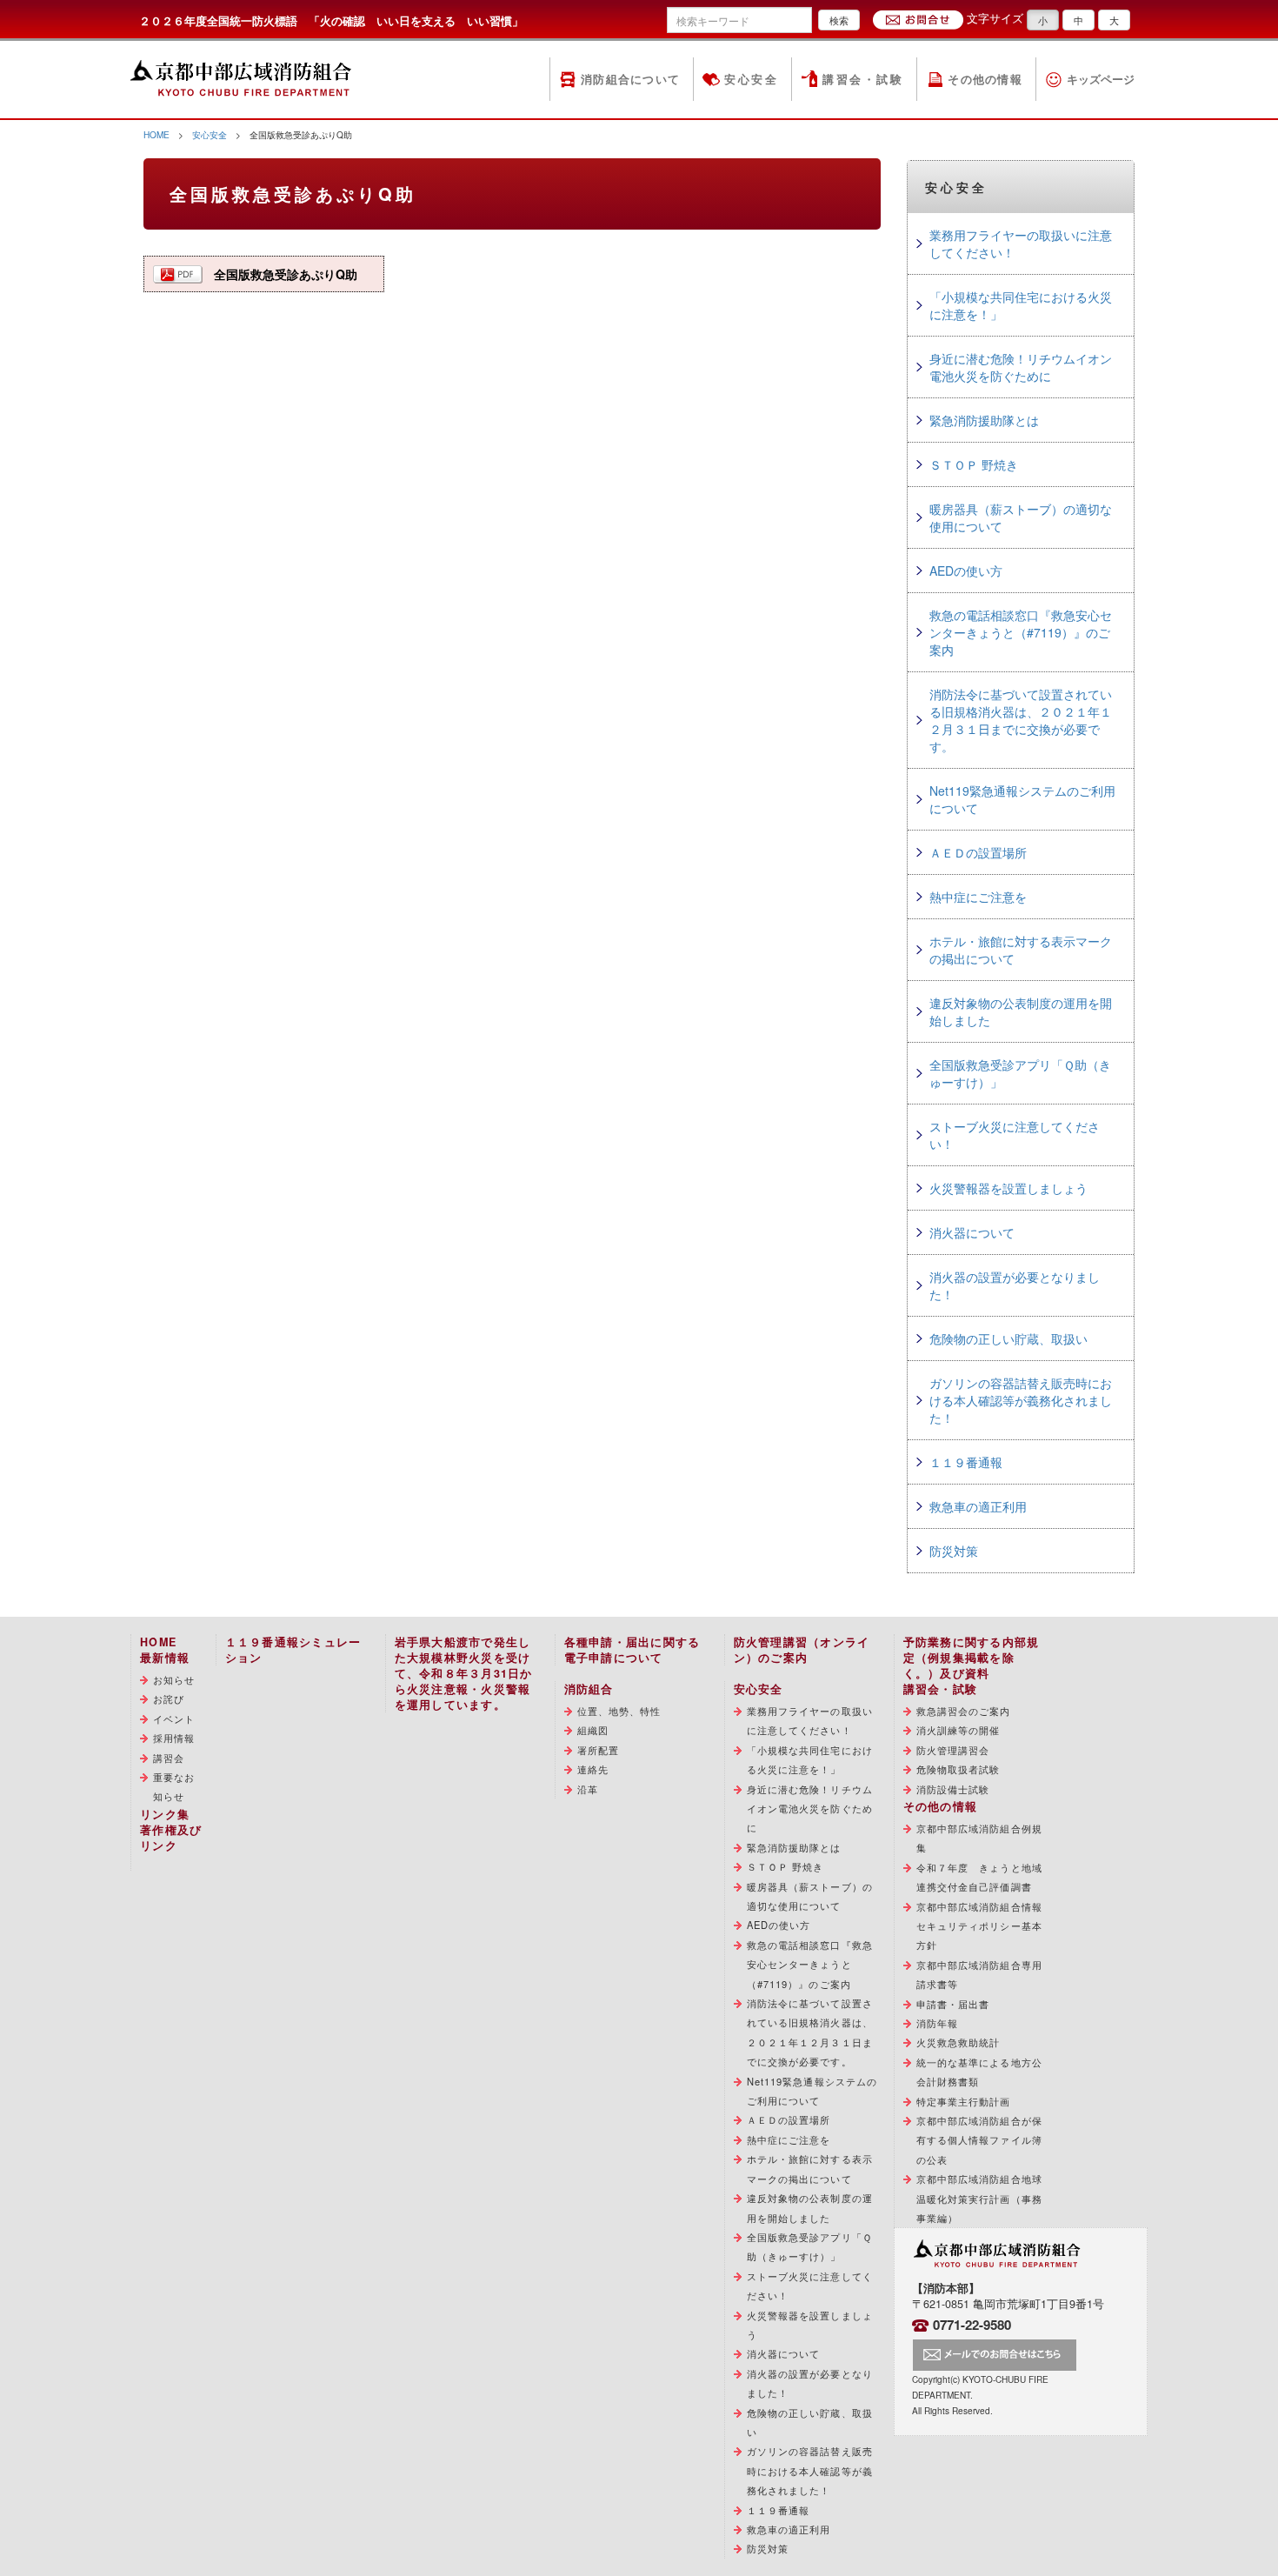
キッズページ (1101, 79)
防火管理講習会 (953, 1750)
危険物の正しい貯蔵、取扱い (1008, 1338)
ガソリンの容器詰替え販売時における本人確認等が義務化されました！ (1021, 1400)
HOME (156, 134)
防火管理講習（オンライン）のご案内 (802, 1650)
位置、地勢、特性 (619, 1711)
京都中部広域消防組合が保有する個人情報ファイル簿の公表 (979, 2140)
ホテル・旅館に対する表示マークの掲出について (1021, 950)
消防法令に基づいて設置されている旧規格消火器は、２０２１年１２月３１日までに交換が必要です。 (1021, 720)
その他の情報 (985, 79)
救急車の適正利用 (978, 1506)
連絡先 (593, 1769)
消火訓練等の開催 (958, 1730)
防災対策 (954, 1551)
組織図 (593, 1730)
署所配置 (598, 1750)
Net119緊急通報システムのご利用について (1022, 799)
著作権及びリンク (171, 1838)
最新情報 (165, 1658)
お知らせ (174, 1679)
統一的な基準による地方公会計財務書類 (979, 2072)
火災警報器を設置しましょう (1008, 1188)
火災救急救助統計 (958, 2042)
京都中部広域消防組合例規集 (979, 1838)
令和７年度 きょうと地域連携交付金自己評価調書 (979, 1877)
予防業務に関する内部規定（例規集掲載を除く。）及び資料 (972, 1658)
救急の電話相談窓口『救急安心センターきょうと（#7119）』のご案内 (1021, 632)
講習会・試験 (863, 79)
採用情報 (174, 1738)
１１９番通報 (966, 1462)
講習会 (169, 1758)
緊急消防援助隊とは (984, 420)
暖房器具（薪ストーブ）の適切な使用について (1021, 517)
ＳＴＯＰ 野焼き (974, 464)
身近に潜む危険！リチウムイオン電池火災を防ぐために (1021, 367)
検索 (839, 20)
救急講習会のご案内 (964, 1711)
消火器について (972, 1232)
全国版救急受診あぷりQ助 (286, 274)
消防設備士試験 (953, 1789)
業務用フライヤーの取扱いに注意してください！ (1021, 244)
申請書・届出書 (953, 2004)
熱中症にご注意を (978, 897)
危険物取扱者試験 (958, 1769)
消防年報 (937, 2023)
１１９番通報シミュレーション (293, 1650)
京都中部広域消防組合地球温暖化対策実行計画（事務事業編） (979, 2198)
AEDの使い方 (966, 571)
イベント (174, 1718)
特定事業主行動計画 (964, 2101)
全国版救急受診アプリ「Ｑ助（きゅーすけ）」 (1020, 1073)
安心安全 (751, 79)
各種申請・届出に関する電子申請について (632, 1650)
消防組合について (630, 79)
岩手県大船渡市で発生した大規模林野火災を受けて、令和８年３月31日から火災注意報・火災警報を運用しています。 (464, 1673)
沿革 (588, 1789)
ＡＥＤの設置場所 (978, 852)
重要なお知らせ (174, 1786)
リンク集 (165, 1814)
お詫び (169, 1698)
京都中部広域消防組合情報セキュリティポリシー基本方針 (979, 1926)
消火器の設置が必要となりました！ (1015, 1285)
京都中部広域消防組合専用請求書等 (979, 1974)
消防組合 (589, 1689)
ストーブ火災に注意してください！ (1015, 1135)
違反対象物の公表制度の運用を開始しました (1021, 1011)
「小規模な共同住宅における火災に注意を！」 (1021, 305)
